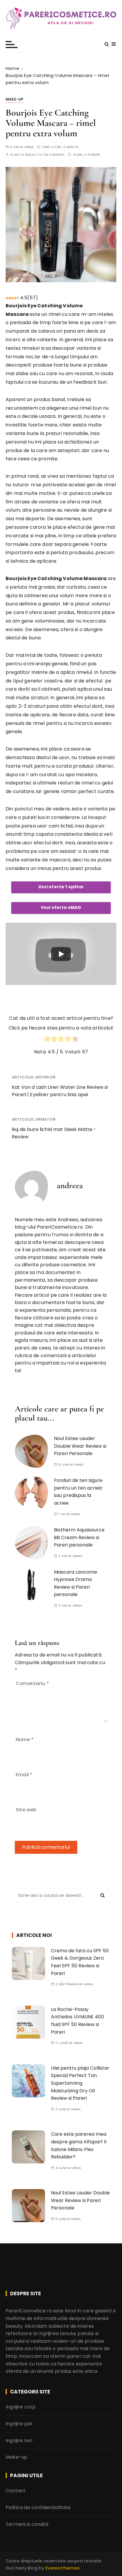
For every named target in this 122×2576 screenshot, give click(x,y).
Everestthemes (63, 2568)
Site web (26, 1810)
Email (24, 1775)
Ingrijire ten (19, 2440)
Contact (16, 2491)
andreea (57, 155)
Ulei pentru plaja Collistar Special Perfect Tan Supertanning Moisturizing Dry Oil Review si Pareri (80, 2083)
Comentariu (32, 1683)
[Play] (61, 954)
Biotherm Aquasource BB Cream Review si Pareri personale (79, 1537)
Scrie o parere (87, 155)
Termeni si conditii (27, 2524)
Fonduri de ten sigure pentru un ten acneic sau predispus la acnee (78, 1492)
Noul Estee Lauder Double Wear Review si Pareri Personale (80, 1446)
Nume (25, 1740)
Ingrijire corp (21, 2407)
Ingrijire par (19, 2424)
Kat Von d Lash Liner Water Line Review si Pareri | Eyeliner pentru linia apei (60, 1091)
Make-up (15, 99)
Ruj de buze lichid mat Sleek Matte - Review (54, 1133)
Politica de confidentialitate (38, 2507)
